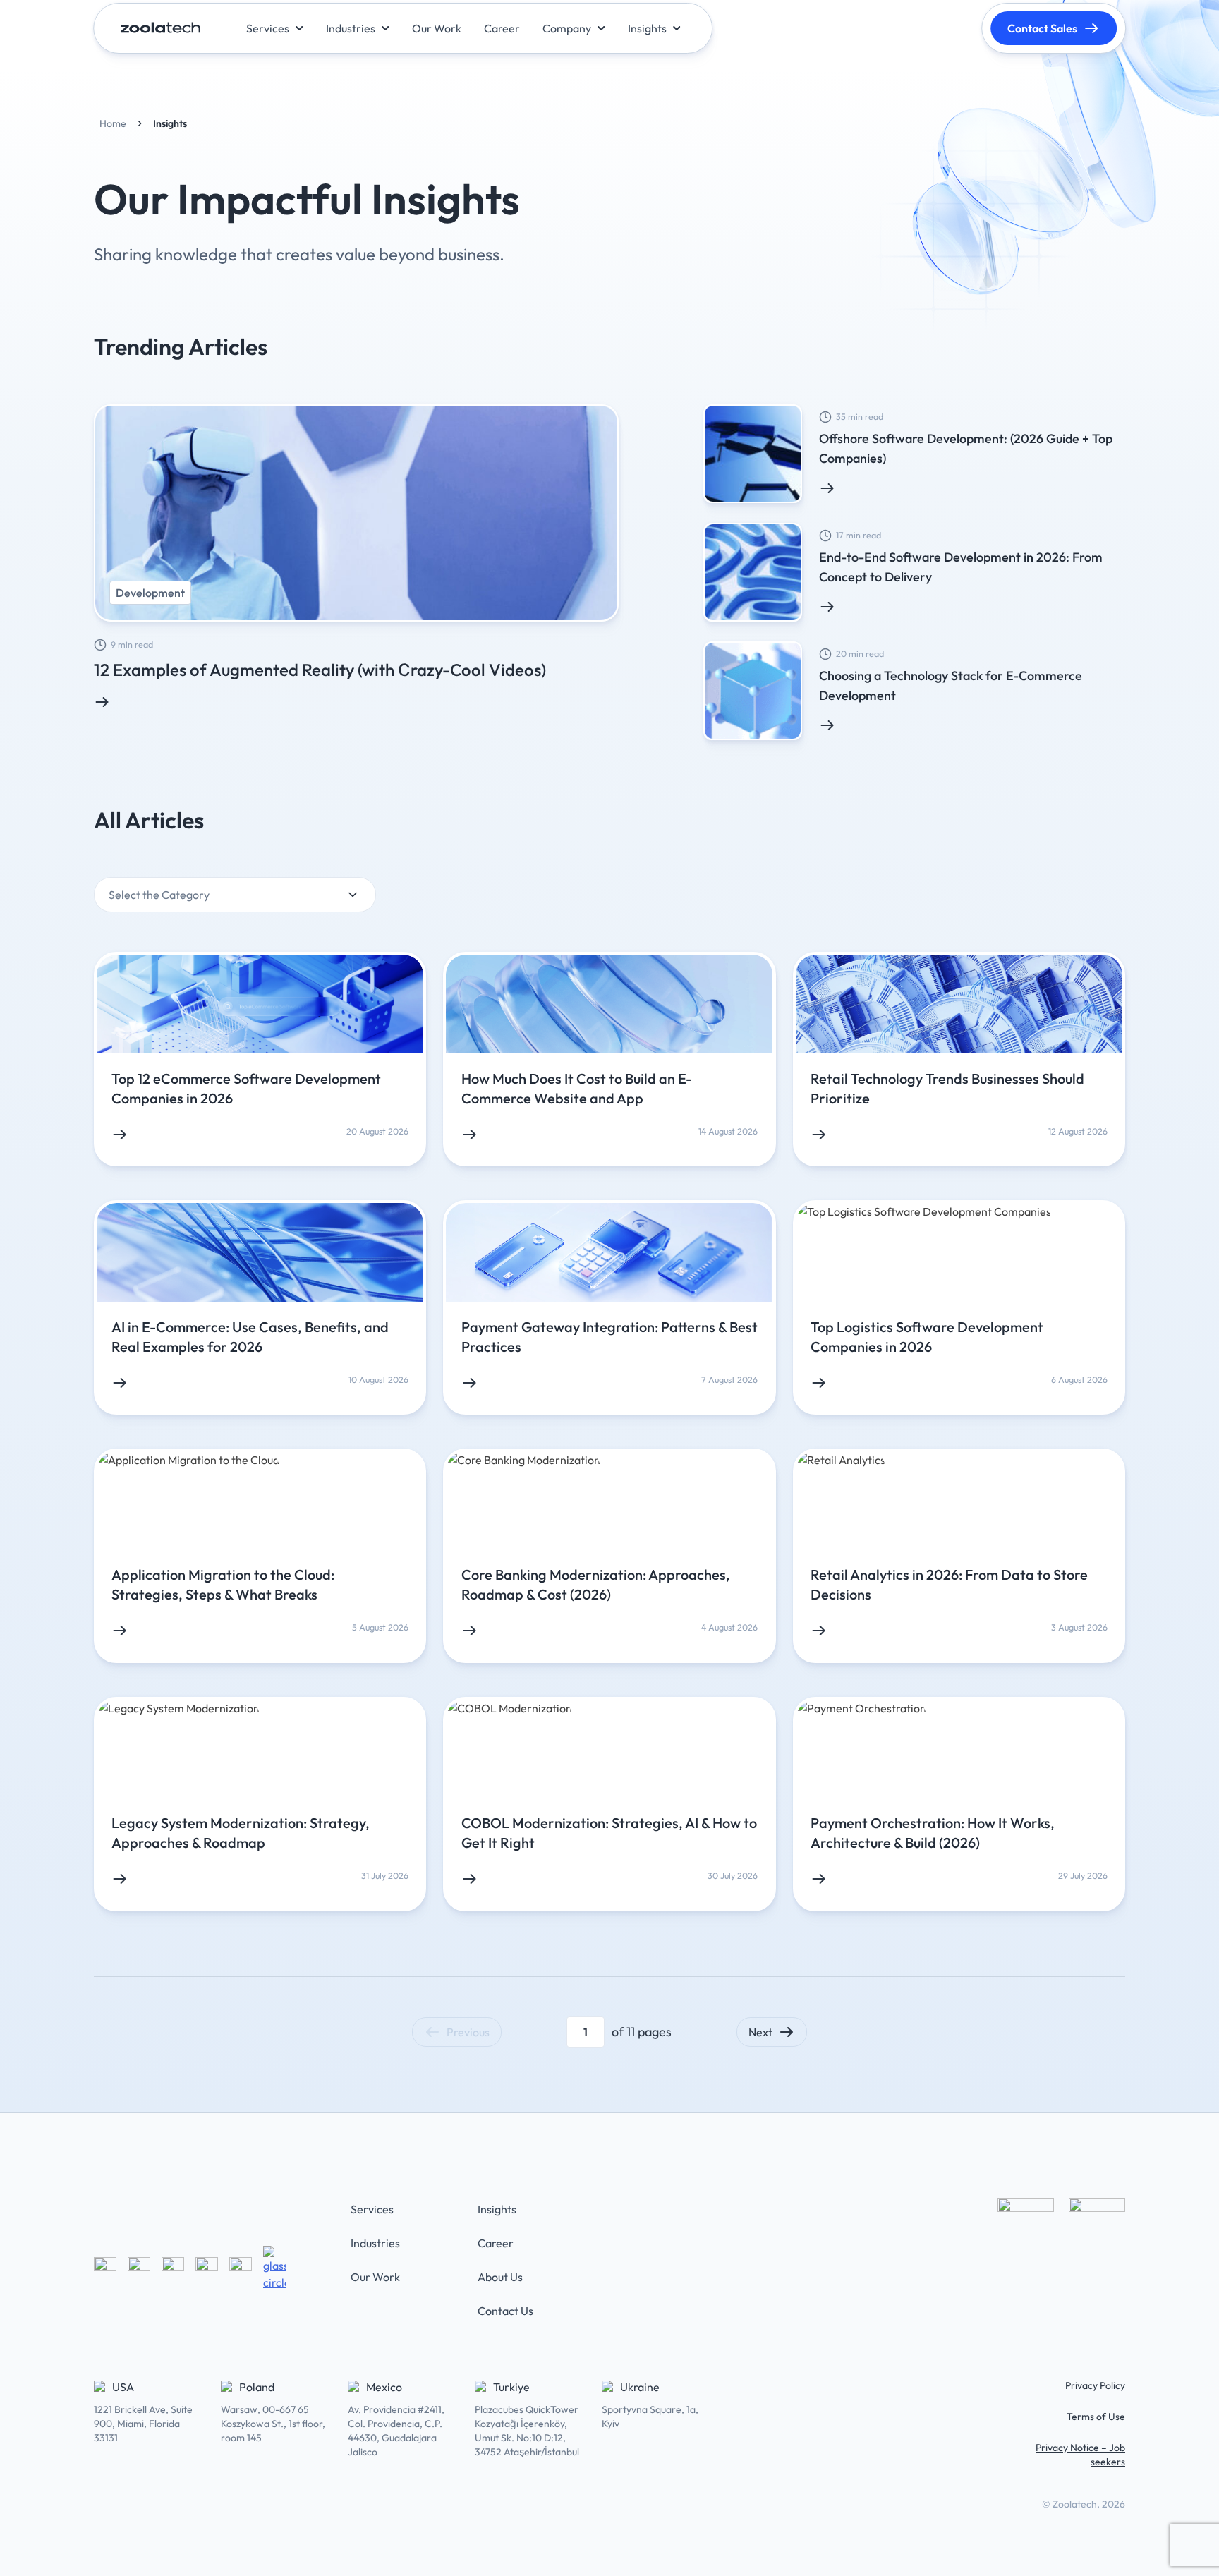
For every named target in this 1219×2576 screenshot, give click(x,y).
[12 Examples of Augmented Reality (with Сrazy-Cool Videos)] (356, 557)
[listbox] (235, 897)
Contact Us (505, 2311)
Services (372, 2209)
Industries (375, 2243)
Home (113, 123)
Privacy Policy (1095, 2385)
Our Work (375, 2277)
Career (496, 2243)
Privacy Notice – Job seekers (1080, 2455)
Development (150, 593)
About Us (500, 2277)
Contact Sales (1042, 28)
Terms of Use (1096, 2417)
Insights (497, 2209)
